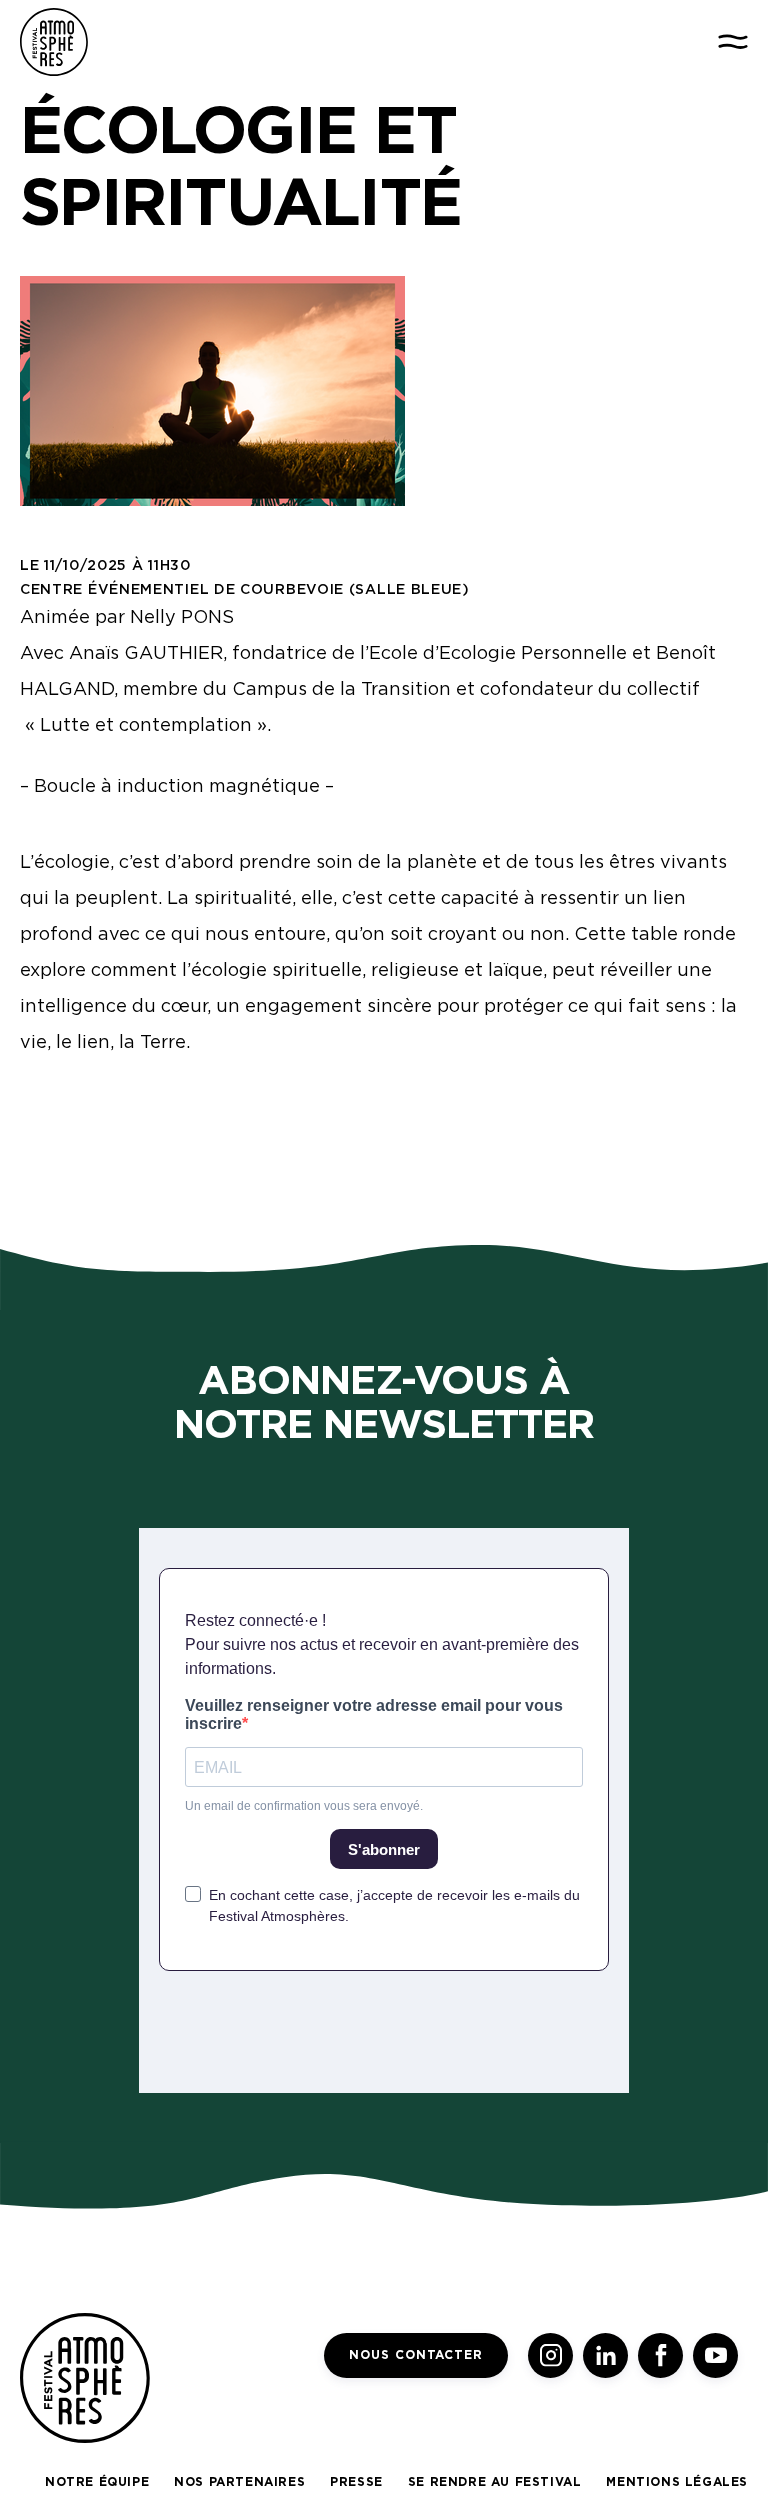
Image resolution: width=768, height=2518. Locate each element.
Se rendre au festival (495, 2482)
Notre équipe (97, 2482)
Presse (356, 2482)
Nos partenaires (239, 2482)
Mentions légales (677, 2482)
